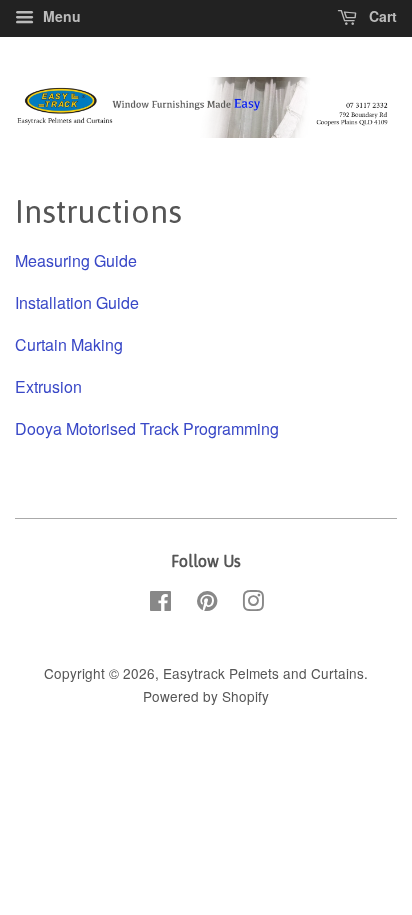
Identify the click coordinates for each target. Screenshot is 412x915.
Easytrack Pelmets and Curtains (263, 673)
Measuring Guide (76, 260)
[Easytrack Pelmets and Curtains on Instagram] (253, 604)
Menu (60, 16)
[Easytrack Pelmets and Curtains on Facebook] (160, 604)
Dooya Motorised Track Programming (147, 428)
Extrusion (48, 386)
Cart (381, 16)
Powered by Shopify (206, 696)
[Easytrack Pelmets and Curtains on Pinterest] (207, 604)
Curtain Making (69, 344)
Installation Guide (77, 302)
